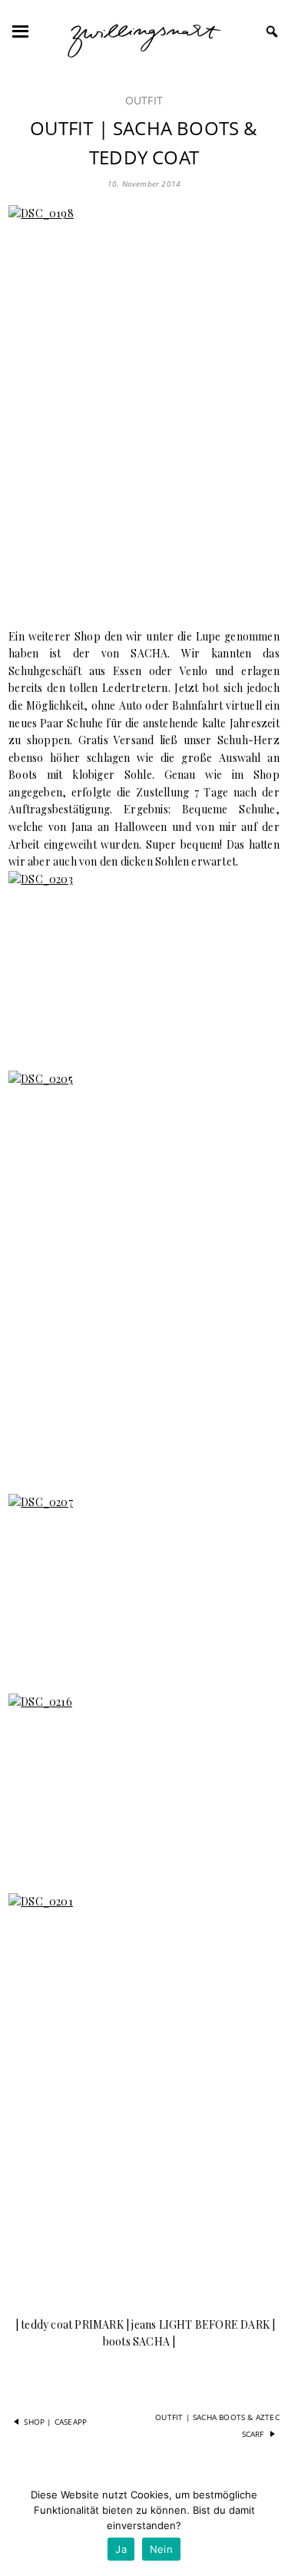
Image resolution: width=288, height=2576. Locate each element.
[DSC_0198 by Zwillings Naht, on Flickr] (144, 407)
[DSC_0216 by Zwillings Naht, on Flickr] (144, 1784)
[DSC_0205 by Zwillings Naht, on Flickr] (144, 1273)
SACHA (149, 653)
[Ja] (269, 2526)
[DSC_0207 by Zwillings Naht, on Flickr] (144, 1584)
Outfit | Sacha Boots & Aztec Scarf (217, 2425)
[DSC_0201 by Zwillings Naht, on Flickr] (144, 2096)
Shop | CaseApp (55, 2422)
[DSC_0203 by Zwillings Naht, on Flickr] (144, 962)
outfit (144, 100)
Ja (121, 2549)
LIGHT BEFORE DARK (213, 2324)
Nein (161, 2549)
